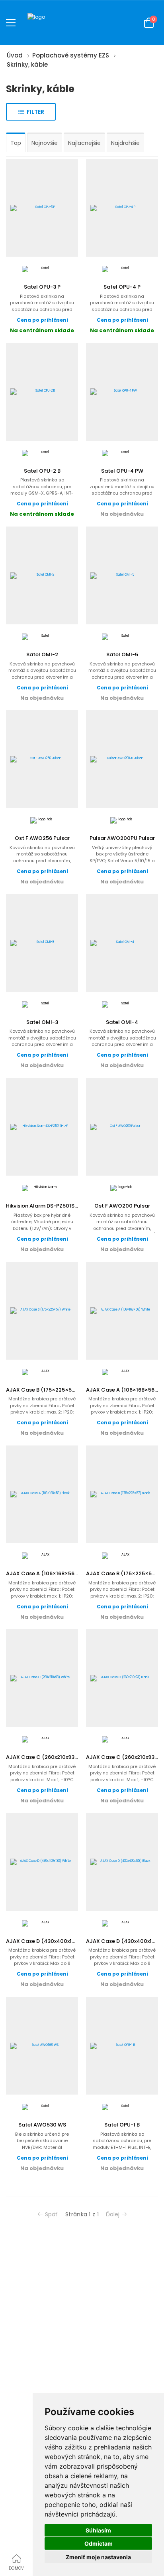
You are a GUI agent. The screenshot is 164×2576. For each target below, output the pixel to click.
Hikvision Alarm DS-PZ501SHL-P (46, 1206)
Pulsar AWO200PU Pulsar (122, 838)
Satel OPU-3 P (42, 287)
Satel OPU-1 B (122, 2125)
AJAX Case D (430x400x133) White (51, 1941)
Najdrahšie (125, 143)
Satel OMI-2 (42, 654)
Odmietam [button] (99, 2543)
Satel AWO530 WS (42, 2125)
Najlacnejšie (84, 143)
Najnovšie (45, 143)
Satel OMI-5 (122, 654)
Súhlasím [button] (98, 2530)
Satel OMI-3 (42, 1022)
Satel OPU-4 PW (122, 471)
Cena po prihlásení (42, 320)
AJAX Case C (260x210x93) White (50, 1757)
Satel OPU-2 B (42, 471)
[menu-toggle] (11, 23)
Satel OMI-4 (122, 1022)
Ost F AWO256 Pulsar (42, 838)
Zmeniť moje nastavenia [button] (98, 2557)
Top (16, 143)
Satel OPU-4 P (122, 287)
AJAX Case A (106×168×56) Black (49, 1573)
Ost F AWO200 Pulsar (122, 1206)
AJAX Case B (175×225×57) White (50, 1390)
